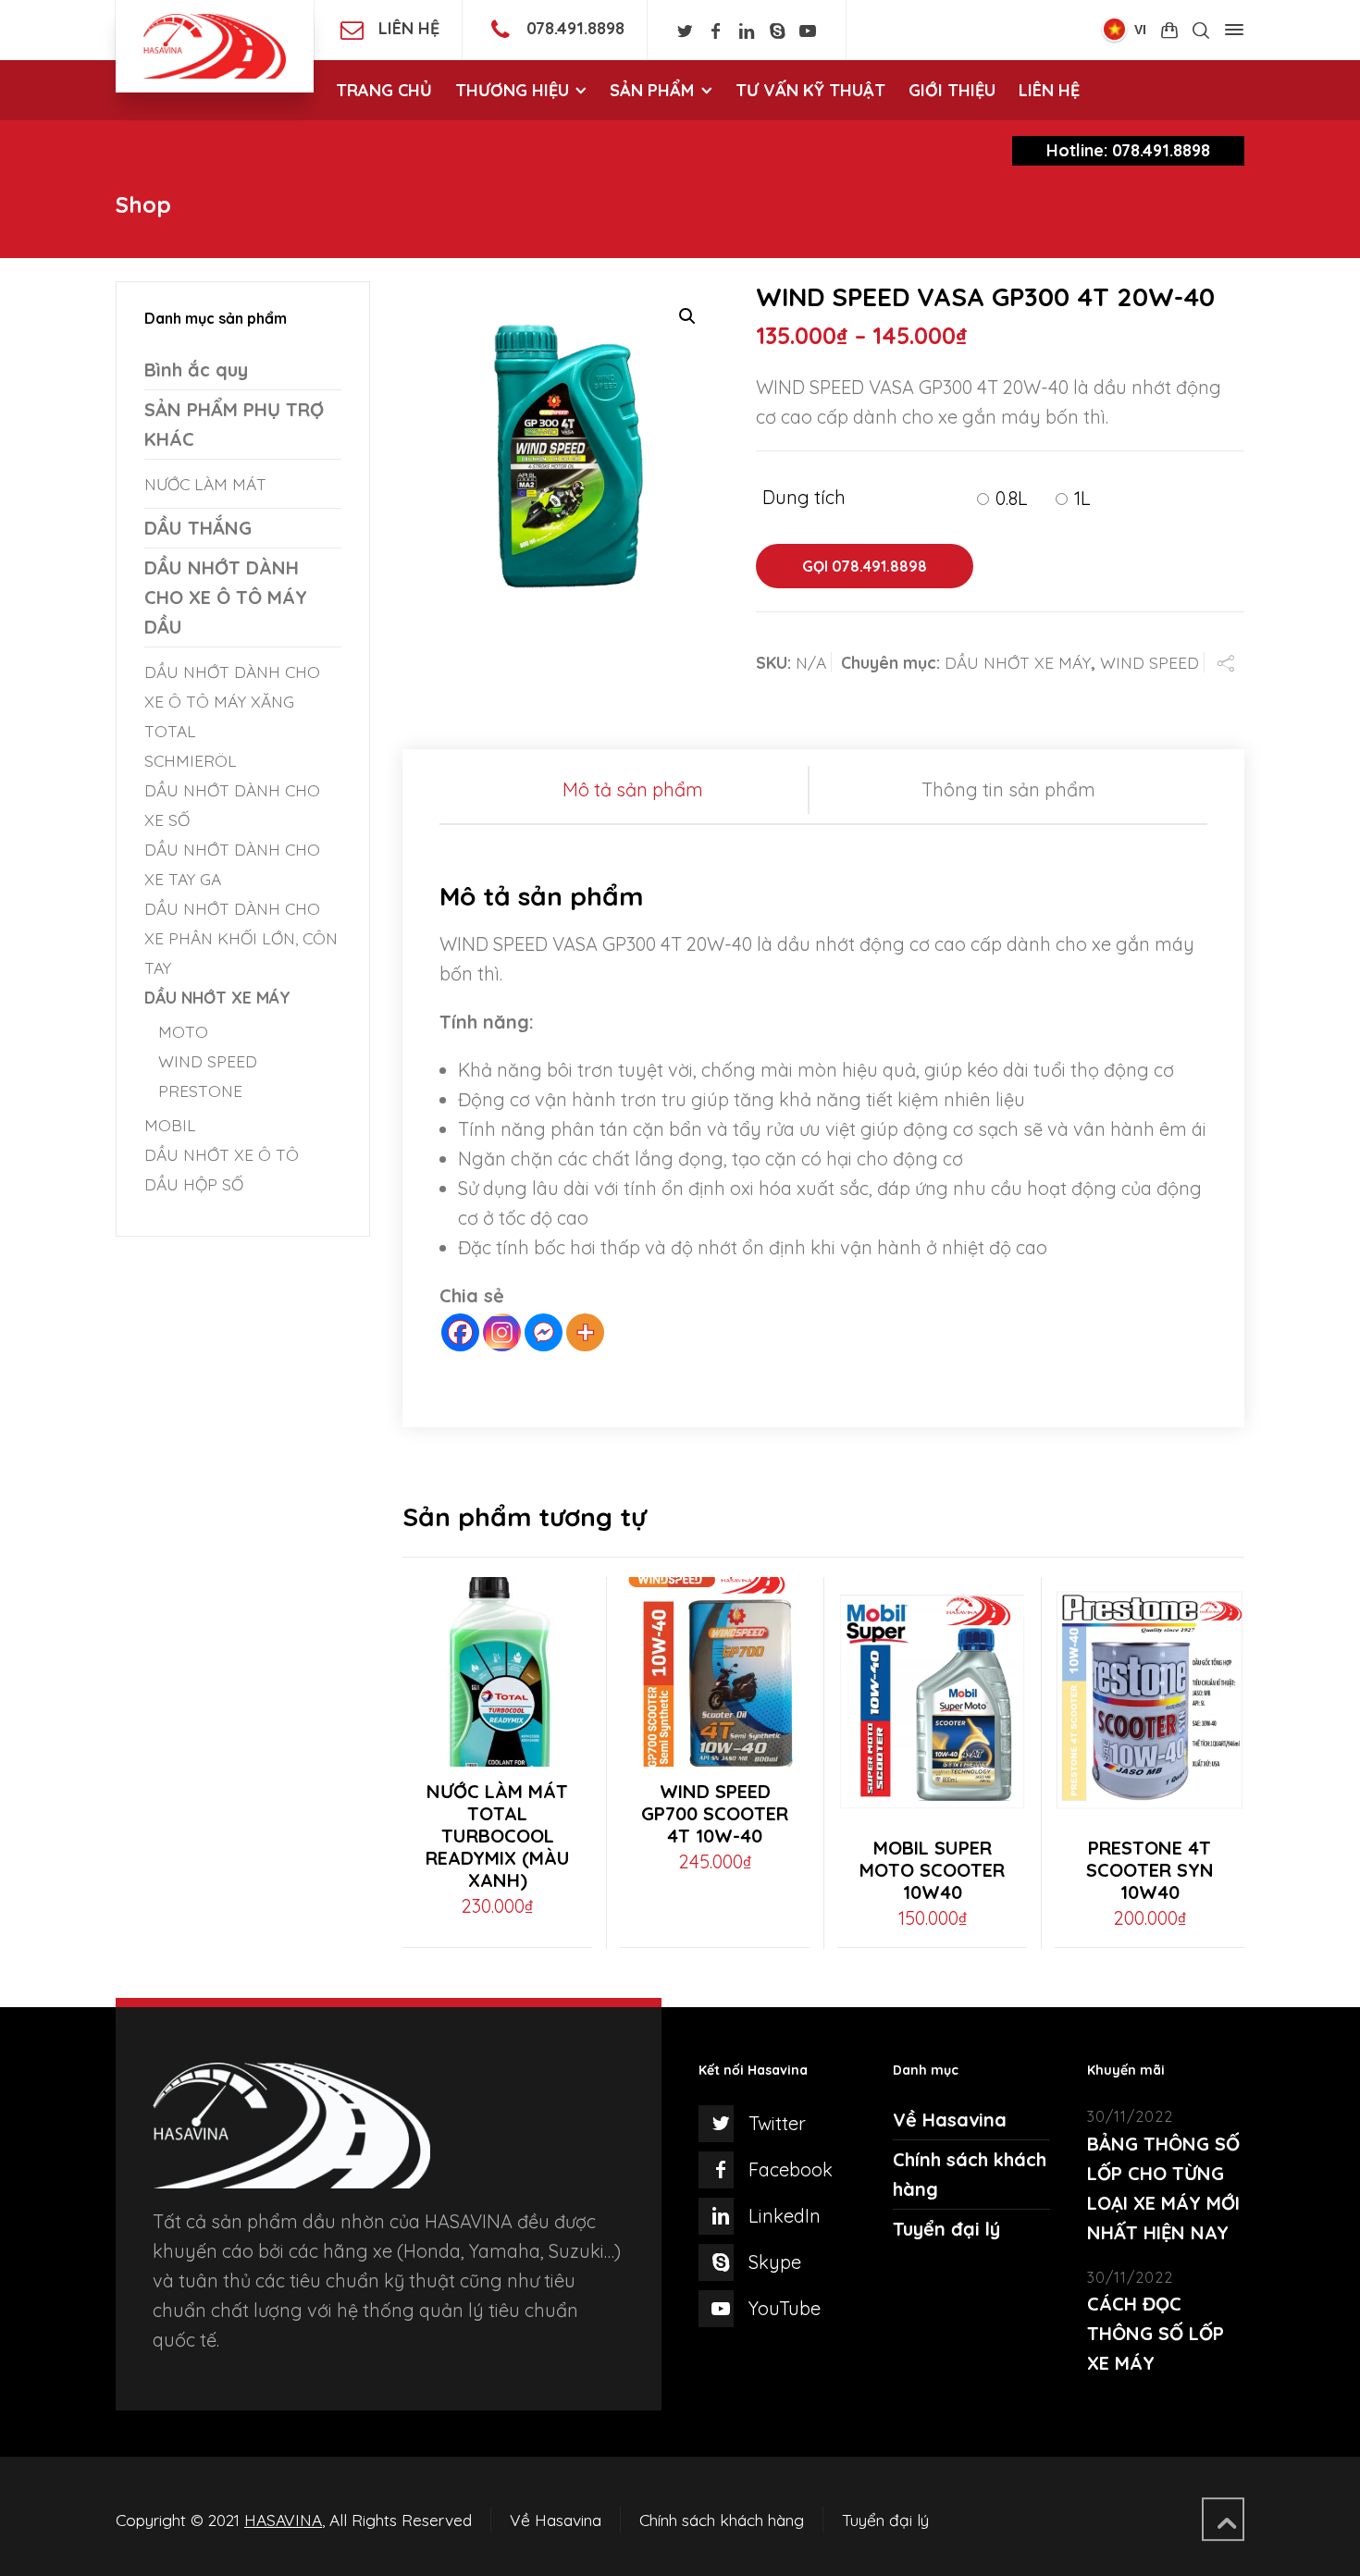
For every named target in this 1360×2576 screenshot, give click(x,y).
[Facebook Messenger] (544, 1332)
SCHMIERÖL (191, 760)
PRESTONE (200, 1091)
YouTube (785, 2308)
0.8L (1012, 498)
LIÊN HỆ (409, 28)
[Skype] (777, 31)
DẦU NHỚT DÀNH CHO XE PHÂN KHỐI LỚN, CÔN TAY (241, 938)
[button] (687, 316)
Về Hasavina (950, 2120)
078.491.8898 (575, 28)
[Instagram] (502, 1332)
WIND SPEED (1150, 662)
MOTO (183, 1031)
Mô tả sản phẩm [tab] (633, 789)
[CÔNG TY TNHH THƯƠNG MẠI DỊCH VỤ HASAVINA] (215, 46)
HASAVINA (283, 2520)
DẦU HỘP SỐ (194, 1184)
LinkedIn (785, 2216)
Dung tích (804, 498)
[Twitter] (685, 31)
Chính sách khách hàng (722, 2520)
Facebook (791, 2169)
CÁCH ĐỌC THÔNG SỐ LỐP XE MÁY (1156, 2333)
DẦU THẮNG (198, 528)
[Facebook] (716, 31)
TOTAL (170, 731)
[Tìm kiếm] (1201, 31)
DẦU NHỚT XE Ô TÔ (222, 1154)
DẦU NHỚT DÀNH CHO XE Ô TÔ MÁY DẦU (226, 597)
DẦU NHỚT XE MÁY (1018, 662)
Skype (775, 2262)
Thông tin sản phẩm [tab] (1008, 789)
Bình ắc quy (196, 370)
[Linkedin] (746, 31)
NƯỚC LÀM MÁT (205, 484)
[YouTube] (808, 31)
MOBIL (170, 1125)
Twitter (777, 2123)
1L (1082, 498)
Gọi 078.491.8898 (865, 566)
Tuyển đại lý (946, 2229)
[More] (585, 1332)
